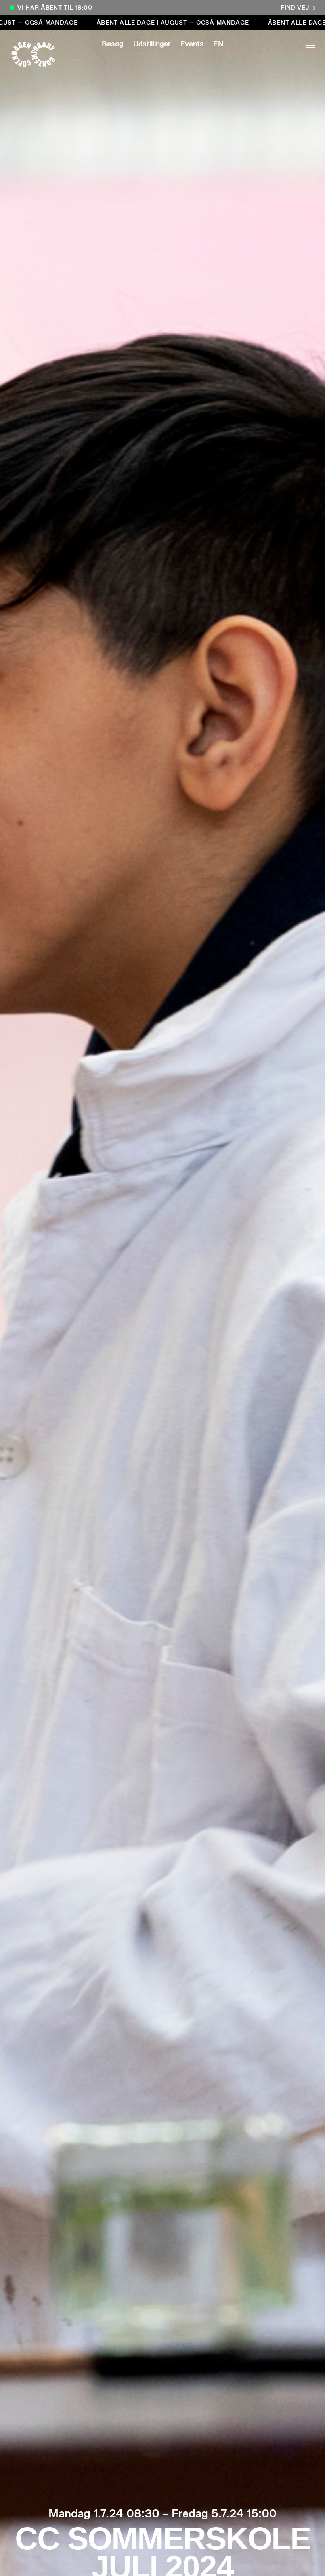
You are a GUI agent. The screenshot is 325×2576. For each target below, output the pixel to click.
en (218, 44)
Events (192, 44)
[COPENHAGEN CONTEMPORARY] (41, 54)
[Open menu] (284, 48)
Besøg (113, 44)
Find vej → (298, 8)
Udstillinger (152, 44)
